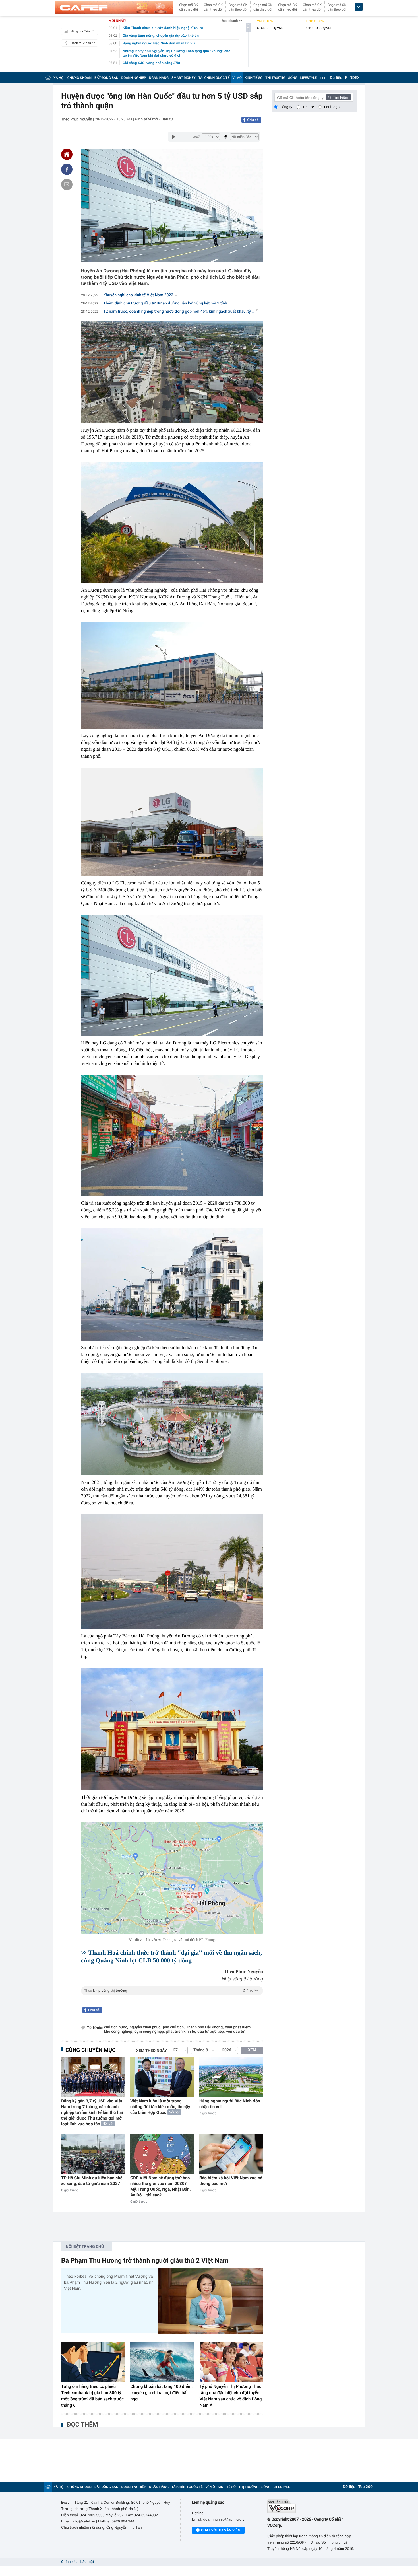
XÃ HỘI (59, 78)
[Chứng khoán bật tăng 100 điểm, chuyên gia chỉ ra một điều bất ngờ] (162, 2362)
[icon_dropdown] (359, 7)
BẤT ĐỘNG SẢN (106, 78)
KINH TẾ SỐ (254, 78)
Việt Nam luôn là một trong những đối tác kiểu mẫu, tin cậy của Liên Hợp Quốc (160, 2107)
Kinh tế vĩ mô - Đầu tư (154, 119)
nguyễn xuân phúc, (146, 2027)
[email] (67, 184)
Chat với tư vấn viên (221, 2530)
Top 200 (365, 2487)
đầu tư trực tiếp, (211, 2032)
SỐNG (293, 78)
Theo (171, 1991)
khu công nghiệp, (119, 2032)
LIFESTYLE (309, 78)
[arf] (172, 1997)
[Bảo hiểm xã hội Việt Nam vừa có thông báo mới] (231, 2154)
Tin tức (308, 107)
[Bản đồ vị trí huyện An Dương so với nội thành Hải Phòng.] (172, 1878)
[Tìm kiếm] (339, 97)
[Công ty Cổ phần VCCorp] (312, 2506)
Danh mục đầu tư (83, 43)
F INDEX (352, 78)
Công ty (286, 107)
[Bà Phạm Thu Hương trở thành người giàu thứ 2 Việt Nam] (210, 2301)
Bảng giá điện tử (82, 31)
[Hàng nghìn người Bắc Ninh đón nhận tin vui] (231, 2077)
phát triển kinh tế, (181, 2032)
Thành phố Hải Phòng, (205, 2027)
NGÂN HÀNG (159, 78)
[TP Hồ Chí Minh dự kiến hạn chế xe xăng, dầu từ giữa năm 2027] (93, 2154)
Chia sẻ (253, 120)
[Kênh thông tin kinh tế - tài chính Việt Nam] (114, 8)
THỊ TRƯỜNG (275, 78)
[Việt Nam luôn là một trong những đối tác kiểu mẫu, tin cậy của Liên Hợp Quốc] (162, 2077)
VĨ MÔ (237, 78)
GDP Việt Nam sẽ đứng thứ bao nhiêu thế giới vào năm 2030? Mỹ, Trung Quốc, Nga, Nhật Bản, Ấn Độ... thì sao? (160, 2186)
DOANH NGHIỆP (134, 78)
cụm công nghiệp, (150, 2032)
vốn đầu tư (235, 2032)
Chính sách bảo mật (77, 2562)
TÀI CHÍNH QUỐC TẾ (214, 78)
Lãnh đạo (332, 107)
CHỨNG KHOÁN (79, 78)
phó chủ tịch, (174, 2027)
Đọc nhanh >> (232, 21)
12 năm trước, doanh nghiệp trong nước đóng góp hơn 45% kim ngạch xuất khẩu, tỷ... (179, 312)
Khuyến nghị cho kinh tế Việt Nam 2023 (138, 295)
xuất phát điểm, (238, 2027)
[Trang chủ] (48, 78)
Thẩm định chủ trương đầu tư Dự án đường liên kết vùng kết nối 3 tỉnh (165, 303)
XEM (252, 2050)
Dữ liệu (336, 78)
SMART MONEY (183, 78)
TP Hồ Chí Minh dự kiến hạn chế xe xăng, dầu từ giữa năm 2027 (92, 2181)
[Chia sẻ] (67, 169)
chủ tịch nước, (116, 2027)
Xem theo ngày (152, 2051)
